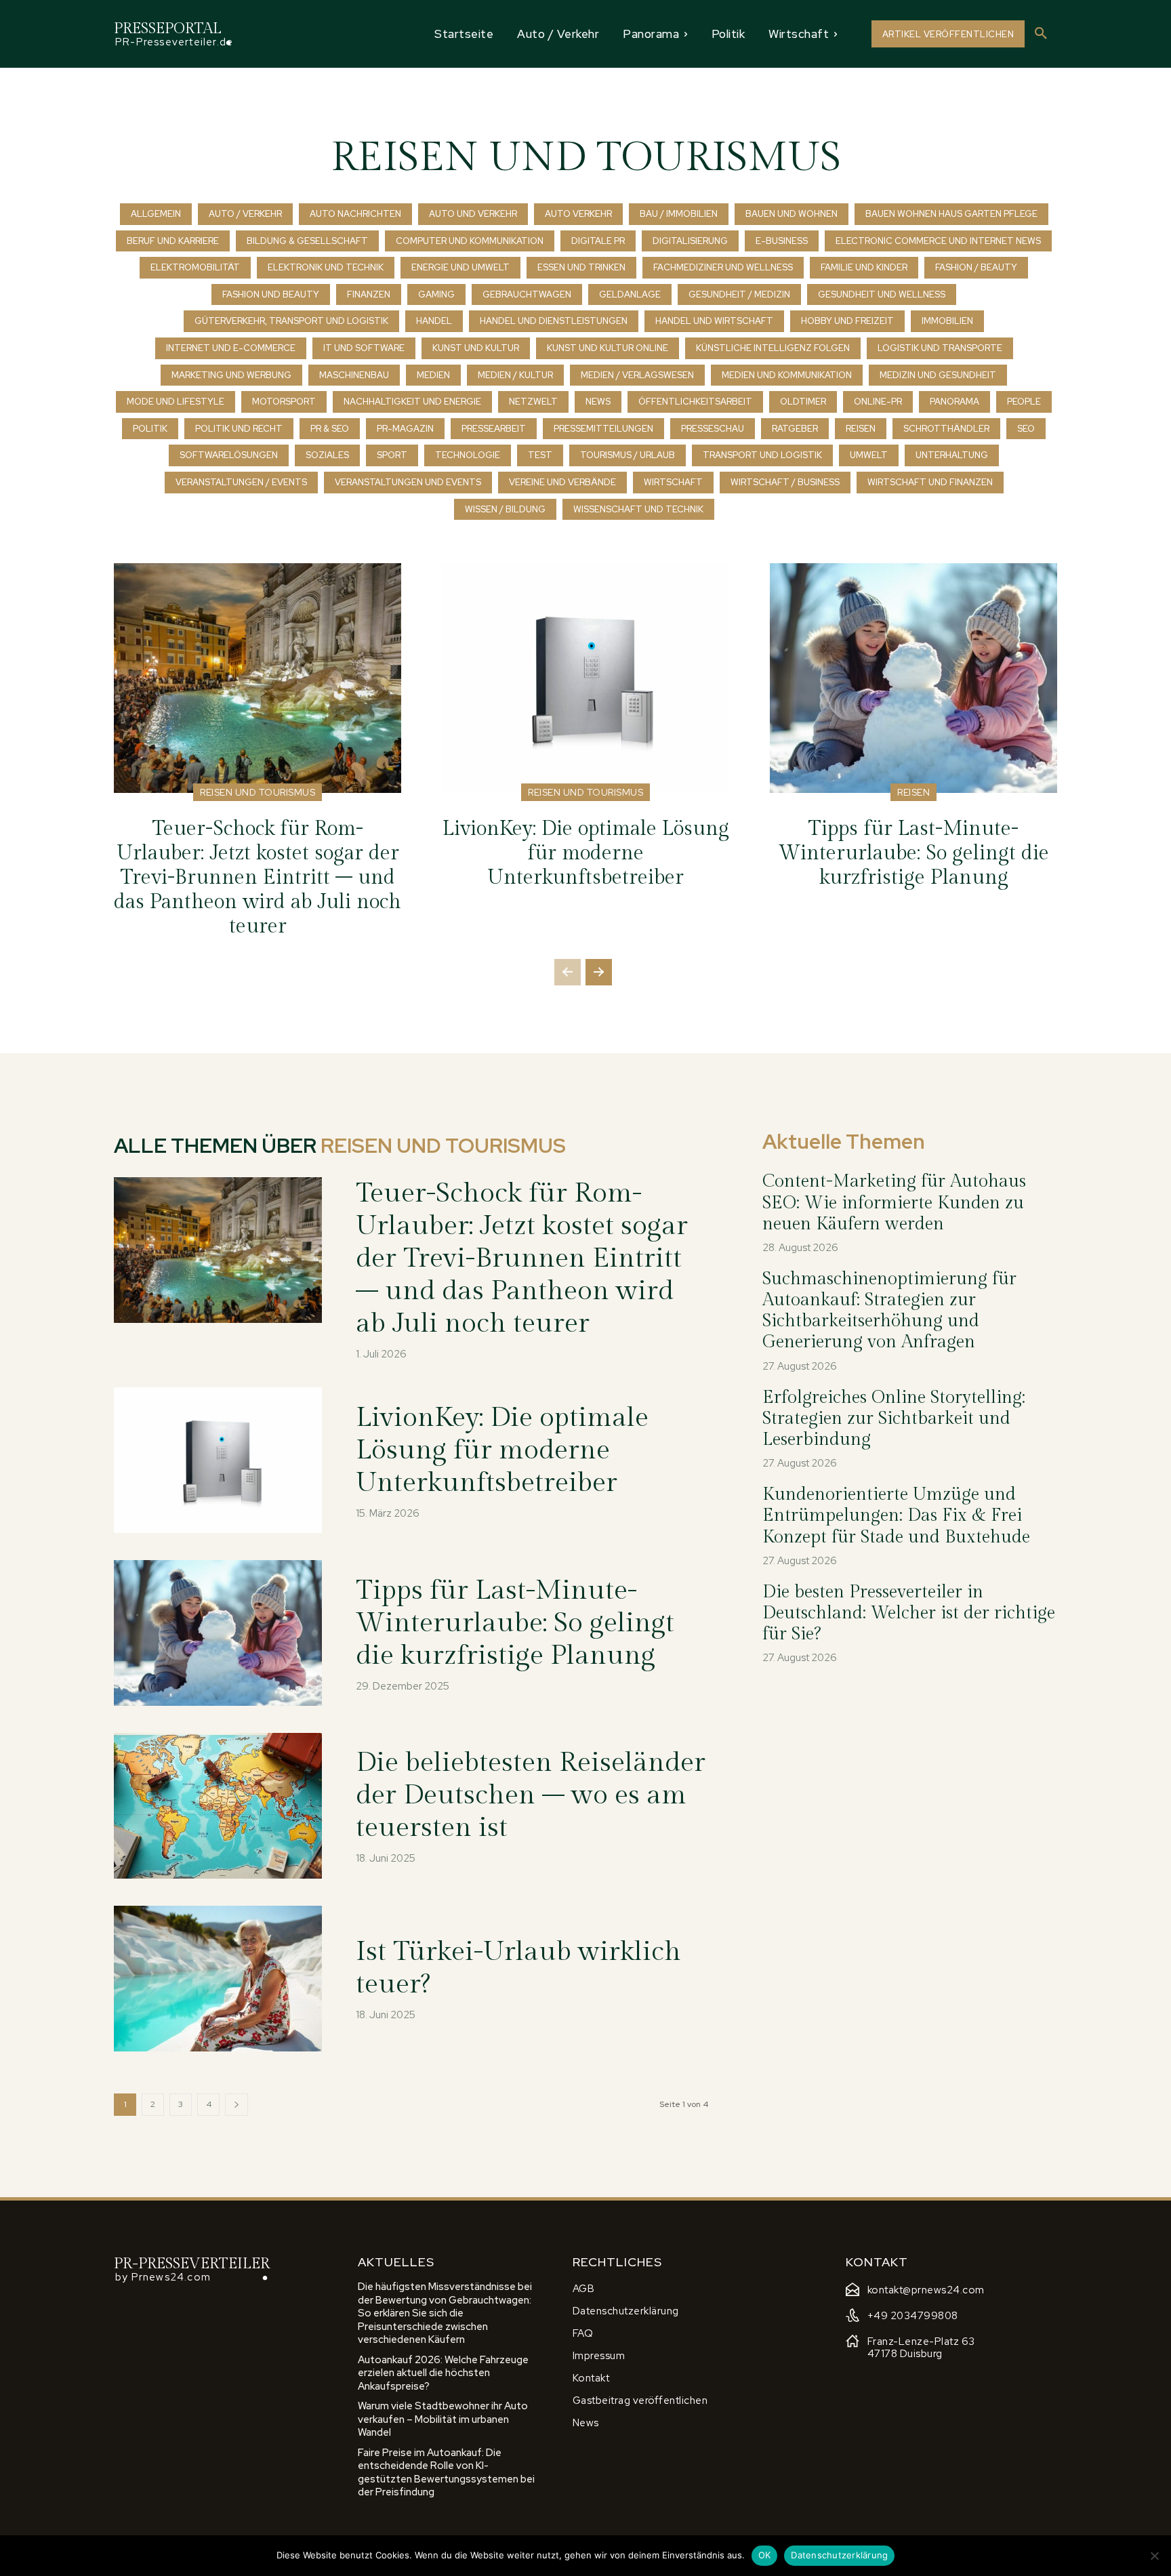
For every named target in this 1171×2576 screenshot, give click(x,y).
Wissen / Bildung (505, 509)
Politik (150, 429)
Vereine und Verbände (562, 482)
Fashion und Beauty (271, 294)
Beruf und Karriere (173, 241)
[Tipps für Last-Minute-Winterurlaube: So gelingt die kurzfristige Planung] (913, 678)
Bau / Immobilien (679, 214)
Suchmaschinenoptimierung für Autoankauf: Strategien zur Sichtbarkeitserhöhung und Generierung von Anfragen (889, 1311)
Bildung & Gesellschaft (307, 241)
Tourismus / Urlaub (628, 455)
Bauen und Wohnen (792, 214)
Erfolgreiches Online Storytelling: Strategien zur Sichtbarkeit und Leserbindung (894, 1418)
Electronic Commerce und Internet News (938, 241)
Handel (434, 321)
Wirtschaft (673, 482)
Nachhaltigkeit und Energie (412, 402)
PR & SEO (330, 429)
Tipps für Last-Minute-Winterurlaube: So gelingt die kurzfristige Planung (914, 853)
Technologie (468, 455)
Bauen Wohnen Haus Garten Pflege (951, 214)
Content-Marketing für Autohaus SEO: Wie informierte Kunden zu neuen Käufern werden (894, 1202)
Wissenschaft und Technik (638, 509)
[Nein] (1154, 2556)
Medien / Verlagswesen (637, 375)
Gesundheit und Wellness (882, 294)
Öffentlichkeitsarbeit (695, 402)
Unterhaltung (952, 455)
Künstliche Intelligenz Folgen (773, 348)
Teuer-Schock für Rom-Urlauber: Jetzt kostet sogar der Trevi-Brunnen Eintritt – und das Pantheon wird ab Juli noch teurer (258, 878)
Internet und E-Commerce (231, 348)
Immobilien (947, 321)
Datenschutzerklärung (839, 2555)
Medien (433, 375)
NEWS (598, 402)
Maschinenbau (354, 375)
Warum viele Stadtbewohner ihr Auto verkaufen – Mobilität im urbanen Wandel (443, 2419)
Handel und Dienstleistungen (554, 321)
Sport (392, 455)
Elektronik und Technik (326, 267)
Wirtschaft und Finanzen (930, 482)
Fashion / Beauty (976, 267)
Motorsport (284, 402)
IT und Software (364, 348)
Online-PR (878, 402)
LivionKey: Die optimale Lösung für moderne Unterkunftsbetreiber (586, 853)
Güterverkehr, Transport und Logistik (291, 321)
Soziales (327, 455)
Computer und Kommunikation (470, 241)
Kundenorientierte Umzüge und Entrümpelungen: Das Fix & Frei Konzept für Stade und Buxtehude (896, 1515)
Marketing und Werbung (231, 375)
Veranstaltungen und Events (408, 482)
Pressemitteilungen (603, 429)
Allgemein (156, 214)
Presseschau (713, 429)
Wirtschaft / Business (785, 482)
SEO (1026, 429)
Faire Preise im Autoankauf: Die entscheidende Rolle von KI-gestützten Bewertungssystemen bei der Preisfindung (446, 2473)
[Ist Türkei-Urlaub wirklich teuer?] (218, 1979)
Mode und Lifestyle (176, 402)
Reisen (861, 429)
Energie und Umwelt (460, 267)
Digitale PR (598, 241)
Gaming (436, 294)
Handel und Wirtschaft (714, 321)
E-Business (782, 241)
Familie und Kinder (864, 267)
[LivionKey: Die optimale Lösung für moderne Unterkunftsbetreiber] (585, 678)
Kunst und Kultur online (608, 348)
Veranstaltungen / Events (241, 482)
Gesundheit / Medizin (739, 294)
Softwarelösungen (229, 455)
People (1024, 402)
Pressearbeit (494, 429)
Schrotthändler (946, 429)
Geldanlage (630, 294)
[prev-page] (568, 972)
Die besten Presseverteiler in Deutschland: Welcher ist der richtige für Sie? (909, 1613)
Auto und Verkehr (473, 214)
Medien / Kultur (515, 375)
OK (765, 2555)
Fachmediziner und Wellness (723, 267)
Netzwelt (533, 402)
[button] (1041, 34)
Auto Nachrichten (355, 214)
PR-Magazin (405, 429)
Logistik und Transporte (940, 348)
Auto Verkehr (578, 214)
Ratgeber (795, 429)
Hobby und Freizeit (847, 321)
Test (540, 455)
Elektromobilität (195, 267)
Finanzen (369, 294)
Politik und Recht (239, 429)
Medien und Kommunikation (787, 375)
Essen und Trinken (581, 267)
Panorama (954, 402)
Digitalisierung (690, 241)
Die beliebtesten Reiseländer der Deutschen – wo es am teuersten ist (531, 1795)
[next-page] (599, 972)
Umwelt (869, 455)
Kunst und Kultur (476, 348)
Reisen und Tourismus (258, 792)
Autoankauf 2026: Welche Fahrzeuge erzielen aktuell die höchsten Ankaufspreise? (443, 2373)
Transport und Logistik (762, 455)
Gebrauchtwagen (527, 294)
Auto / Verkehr (245, 214)
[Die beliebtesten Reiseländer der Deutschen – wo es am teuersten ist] (218, 1806)
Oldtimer (803, 402)
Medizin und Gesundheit (938, 375)
